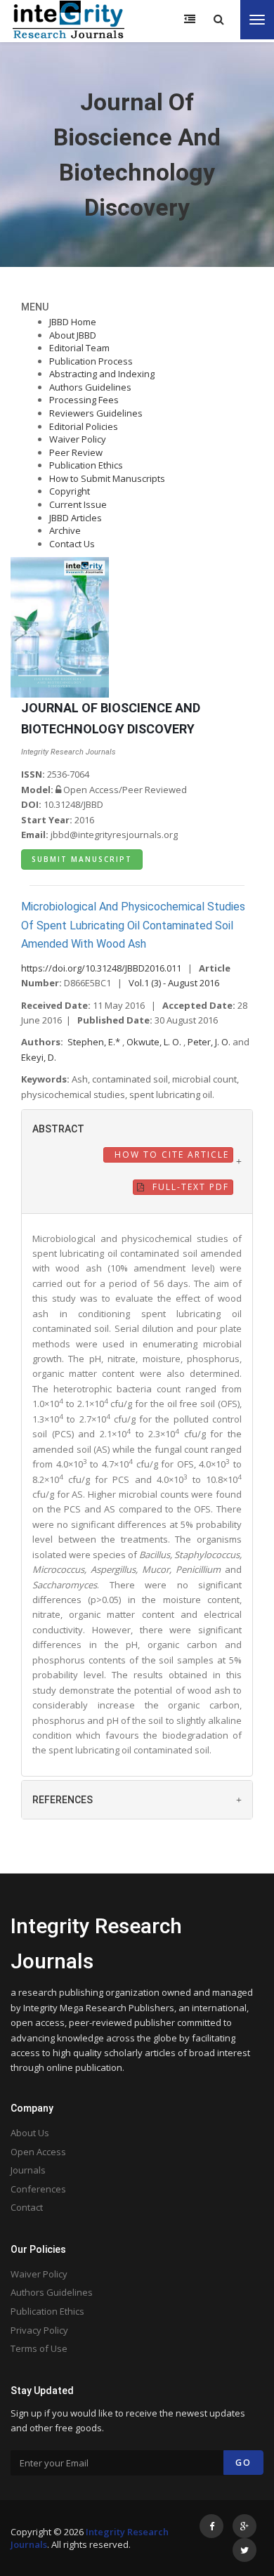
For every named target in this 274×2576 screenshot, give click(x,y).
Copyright (70, 491)
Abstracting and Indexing (102, 374)
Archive (65, 530)
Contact (27, 2207)
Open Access (38, 2152)
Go (243, 2463)
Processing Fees (84, 400)
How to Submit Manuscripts (107, 478)
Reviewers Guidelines (96, 413)
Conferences (38, 2189)
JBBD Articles (76, 518)
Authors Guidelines (90, 387)
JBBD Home (73, 322)
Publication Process (91, 361)
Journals (28, 2170)
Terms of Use (39, 2348)
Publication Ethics (86, 465)
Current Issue (78, 504)
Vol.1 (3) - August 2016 (174, 983)
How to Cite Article (170, 1155)
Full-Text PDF (189, 1187)
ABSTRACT (58, 1129)
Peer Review (76, 452)
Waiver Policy (78, 439)
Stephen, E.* (95, 1042)
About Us (30, 2133)
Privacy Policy (39, 2330)
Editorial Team (79, 348)
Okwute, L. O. (155, 1042)
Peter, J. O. (210, 1042)
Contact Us (72, 544)
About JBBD (73, 335)
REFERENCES (63, 1800)
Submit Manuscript (82, 859)
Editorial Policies (84, 426)
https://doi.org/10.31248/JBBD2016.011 (101, 968)
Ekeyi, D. (39, 1057)
